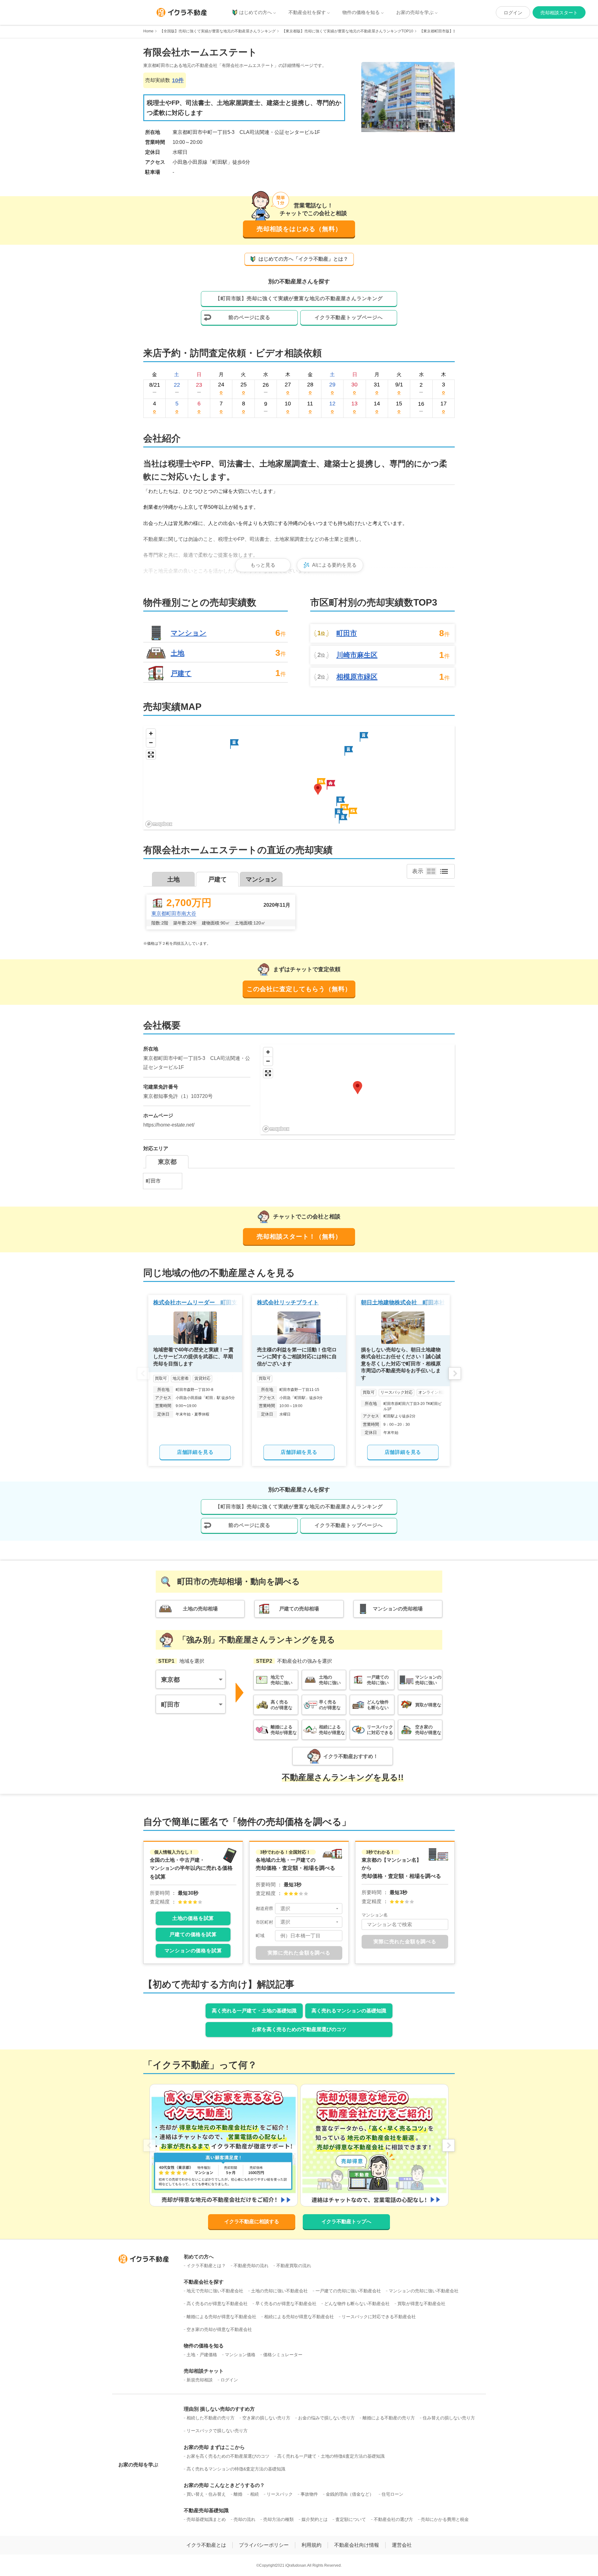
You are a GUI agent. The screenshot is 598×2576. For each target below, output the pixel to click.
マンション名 (375, 1915)
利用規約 (311, 2545)
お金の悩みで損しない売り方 (326, 2418)
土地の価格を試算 (193, 1918)
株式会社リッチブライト (288, 1302)
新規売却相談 (200, 2380)
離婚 (238, 2494)
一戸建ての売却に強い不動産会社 (348, 2291)
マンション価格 (240, 2355)
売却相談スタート (559, 13)
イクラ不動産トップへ (346, 2222)
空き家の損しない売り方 (266, 2418)
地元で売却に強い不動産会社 (215, 2291)
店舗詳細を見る (195, 1452)
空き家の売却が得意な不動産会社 (219, 2329)
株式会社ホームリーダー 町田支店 (198, 1302)
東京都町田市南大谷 (174, 913)
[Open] (337, 1908)
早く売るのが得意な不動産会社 (286, 2304)
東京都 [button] (170, 1680)
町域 (260, 1936)
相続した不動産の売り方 (211, 2418)
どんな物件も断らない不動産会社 (357, 2304)
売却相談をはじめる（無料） (299, 229)
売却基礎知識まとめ (206, 2519)
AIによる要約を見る (334, 565)
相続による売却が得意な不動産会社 (299, 2317)
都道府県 (264, 1908)
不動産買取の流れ (294, 2266)
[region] (299, 778)
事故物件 (309, 2494)
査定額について (351, 2519)
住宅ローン (392, 2494)
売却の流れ (244, 2519)
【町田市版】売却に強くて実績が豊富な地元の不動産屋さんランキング (299, 298)
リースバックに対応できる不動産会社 (379, 2317)
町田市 (347, 633)
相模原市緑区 (357, 677)
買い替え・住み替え (206, 2494)
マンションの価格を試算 (193, 1951)
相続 (254, 2494)
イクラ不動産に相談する (252, 2222)
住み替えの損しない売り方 (449, 2418)
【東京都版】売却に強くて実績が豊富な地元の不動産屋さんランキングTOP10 (348, 31)
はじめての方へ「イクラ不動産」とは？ (303, 259)
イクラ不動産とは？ (206, 2266)
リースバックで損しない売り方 (217, 2431)
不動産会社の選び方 (393, 2519)
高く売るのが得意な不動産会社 (217, 2304)
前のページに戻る (249, 317)
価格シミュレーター (283, 2355)
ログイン (513, 13)
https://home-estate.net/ (169, 1125)
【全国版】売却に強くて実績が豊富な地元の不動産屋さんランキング (218, 31)
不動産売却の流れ (251, 2266)
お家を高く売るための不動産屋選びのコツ (299, 2029)
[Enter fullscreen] (151, 755)
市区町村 (264, 1922)
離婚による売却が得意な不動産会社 (221, 2317)
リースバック (280, 2494)
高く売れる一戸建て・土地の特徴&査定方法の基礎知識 (331, 2456)
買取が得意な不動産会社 (421, 2304)
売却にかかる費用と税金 (445, 2519)
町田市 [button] (170, 1704)
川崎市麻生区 (357, 655)
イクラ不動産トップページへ (349, 317)
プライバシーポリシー (264, 2545)
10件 (178, 80)
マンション (189, 633)
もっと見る (263, 565)
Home (148, 31)
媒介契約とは (315, 2519)
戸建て (181, 673)
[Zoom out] (151, 742)
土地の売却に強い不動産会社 (279, 2291)
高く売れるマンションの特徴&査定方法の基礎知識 (236, 2469)
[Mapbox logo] (159, 824)
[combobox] (309, 1909)
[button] (331, 785)
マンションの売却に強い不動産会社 (424, 2291)
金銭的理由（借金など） (350, 2494)
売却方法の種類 (278, 2519)
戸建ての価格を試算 (193, 1934)
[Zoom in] (151, 733)
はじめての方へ (256, 12)
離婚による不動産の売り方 (389, 2418)
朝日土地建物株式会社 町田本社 (403, 1302)
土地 (178, 653)
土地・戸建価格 (202, 2355)
